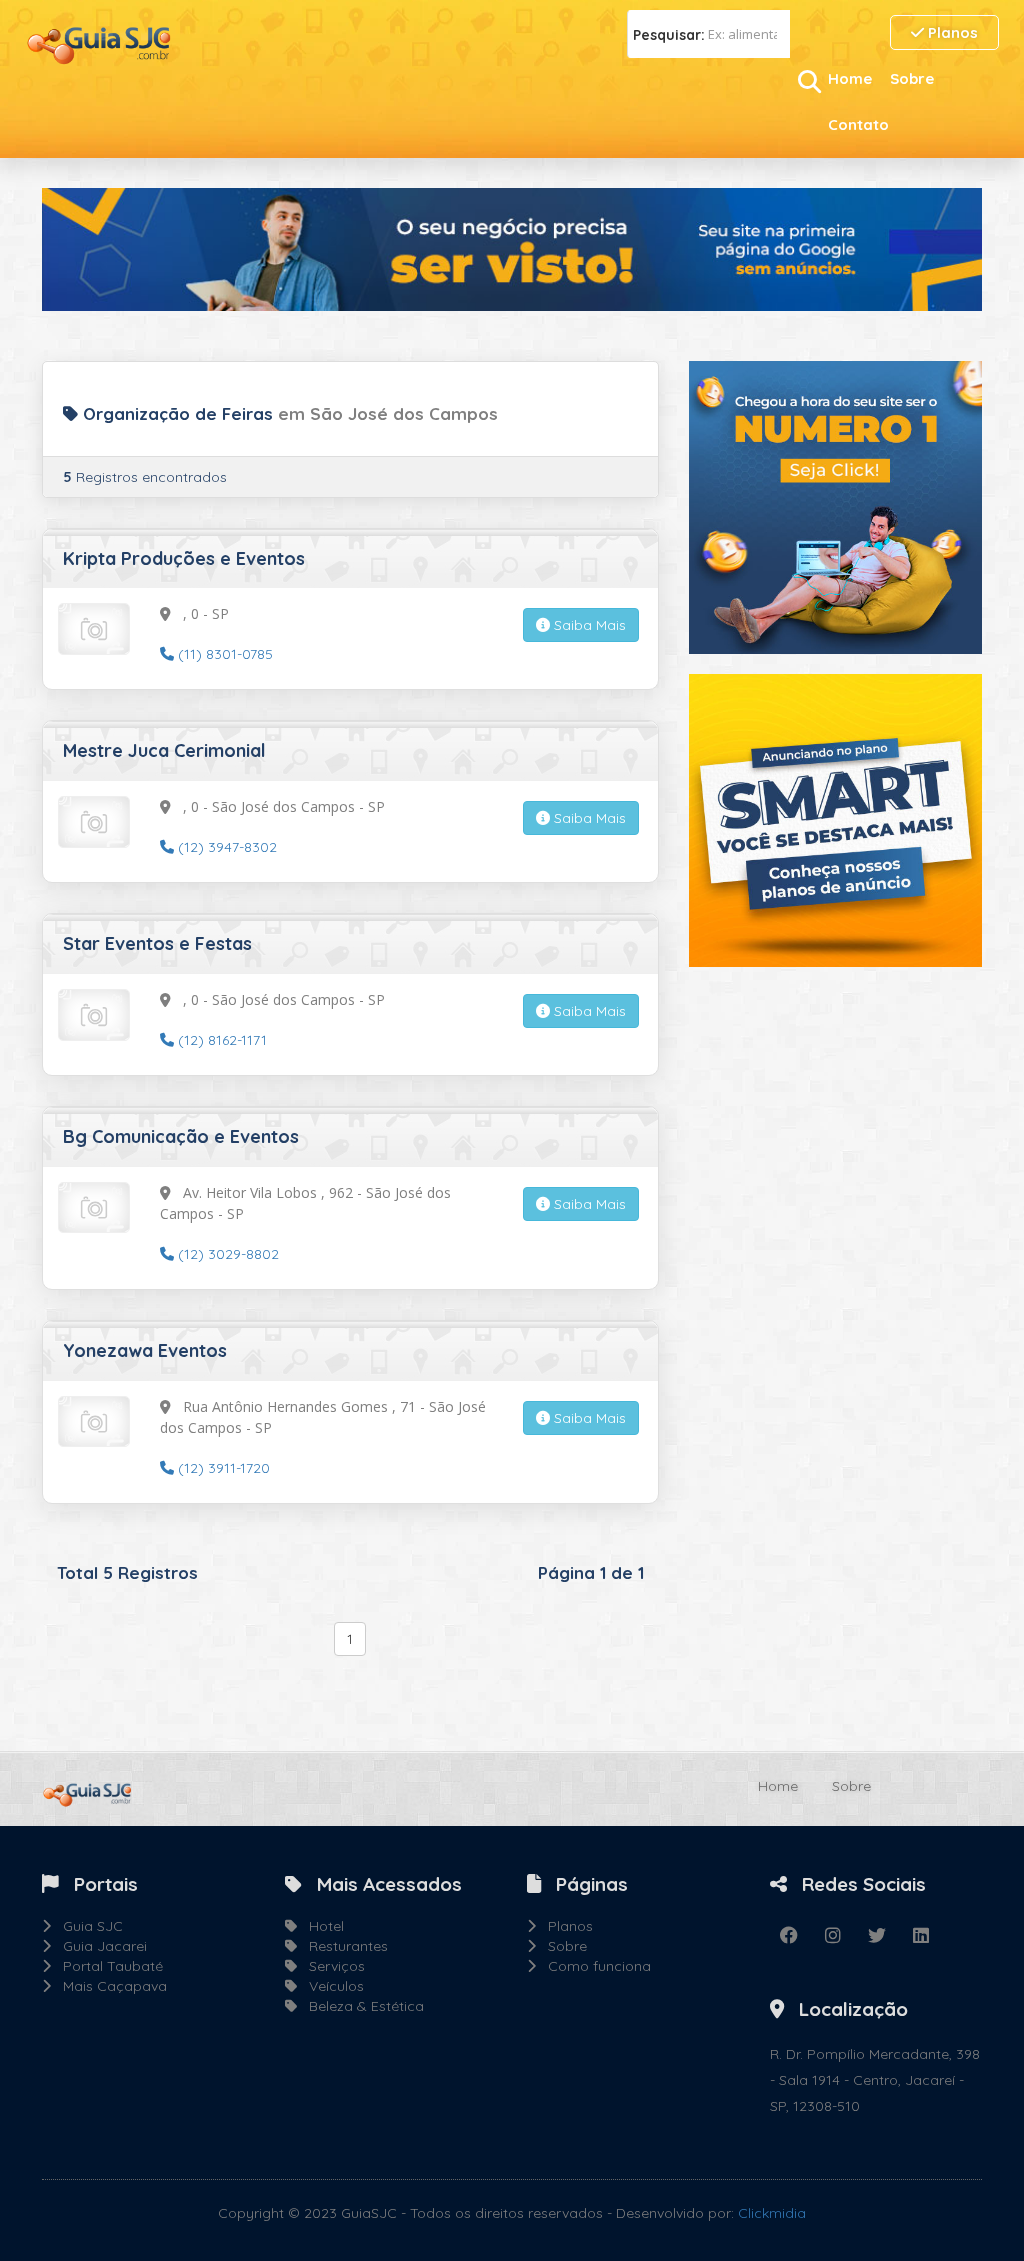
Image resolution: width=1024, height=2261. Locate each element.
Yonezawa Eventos (145, 1350)
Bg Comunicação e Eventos (181, 1136)
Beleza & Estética (360, 2006)
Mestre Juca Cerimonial (164, 750)
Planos (951, 32)
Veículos (330, 1986)
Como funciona (593, 1966)
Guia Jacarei (99, 1946)
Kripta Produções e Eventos (184, 558)
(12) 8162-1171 (220, 1040)
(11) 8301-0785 (223, 654)
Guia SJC (87, 1926)
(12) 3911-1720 (222, 1468)
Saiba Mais (588, 625)
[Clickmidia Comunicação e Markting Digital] (835, 506)
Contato (858, 124)
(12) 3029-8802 (226, 1254)
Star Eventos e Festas (157, 943)
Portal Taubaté (107, 1966)
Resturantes (342, 1946)
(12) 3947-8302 (225, 847)
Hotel (320, 1926)
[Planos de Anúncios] (835, 819)
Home (850, 78)
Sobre (912, 78)
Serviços (331, 1966)
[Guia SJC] (100, 43)
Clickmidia (772, 2213)
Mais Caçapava (109, 1986)
